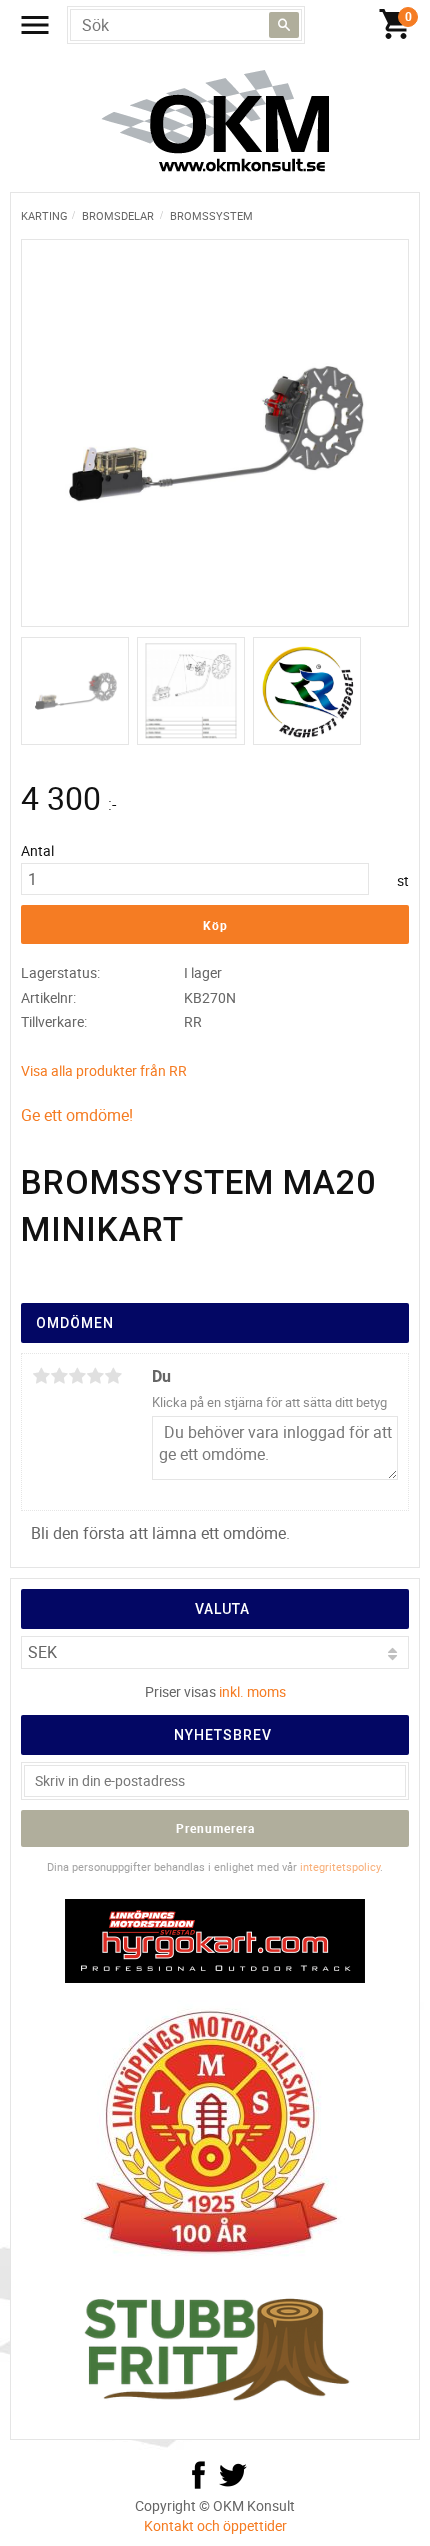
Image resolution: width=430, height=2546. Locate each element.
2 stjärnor (59, 1376)
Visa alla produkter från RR (104, 1070)
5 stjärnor (113, 1376)
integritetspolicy (340, 1866)
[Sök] (284, 25)
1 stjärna (41, 1376)
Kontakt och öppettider (215, 2525)
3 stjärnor (77, 1376)
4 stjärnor (95, 1376)
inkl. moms (252, 1691)
